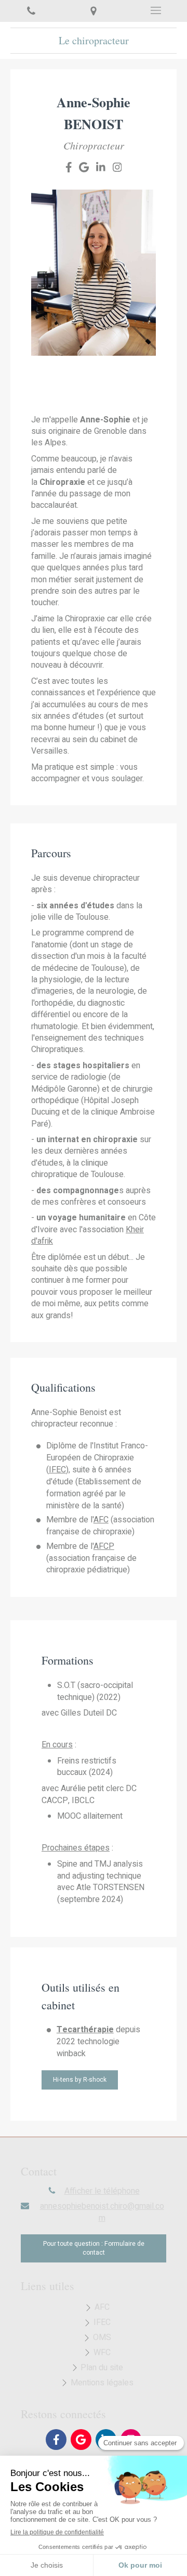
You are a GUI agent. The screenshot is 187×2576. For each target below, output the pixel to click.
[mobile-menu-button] (156, 10)
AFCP (104, 1546)
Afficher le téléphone (102, 2191)
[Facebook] (69, 169)
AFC (101, 1520)
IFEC (57, 1470)
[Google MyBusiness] (84, 169)
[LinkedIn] (101, 169)
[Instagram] (117, 169)
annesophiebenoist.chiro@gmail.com (102, 2212)
